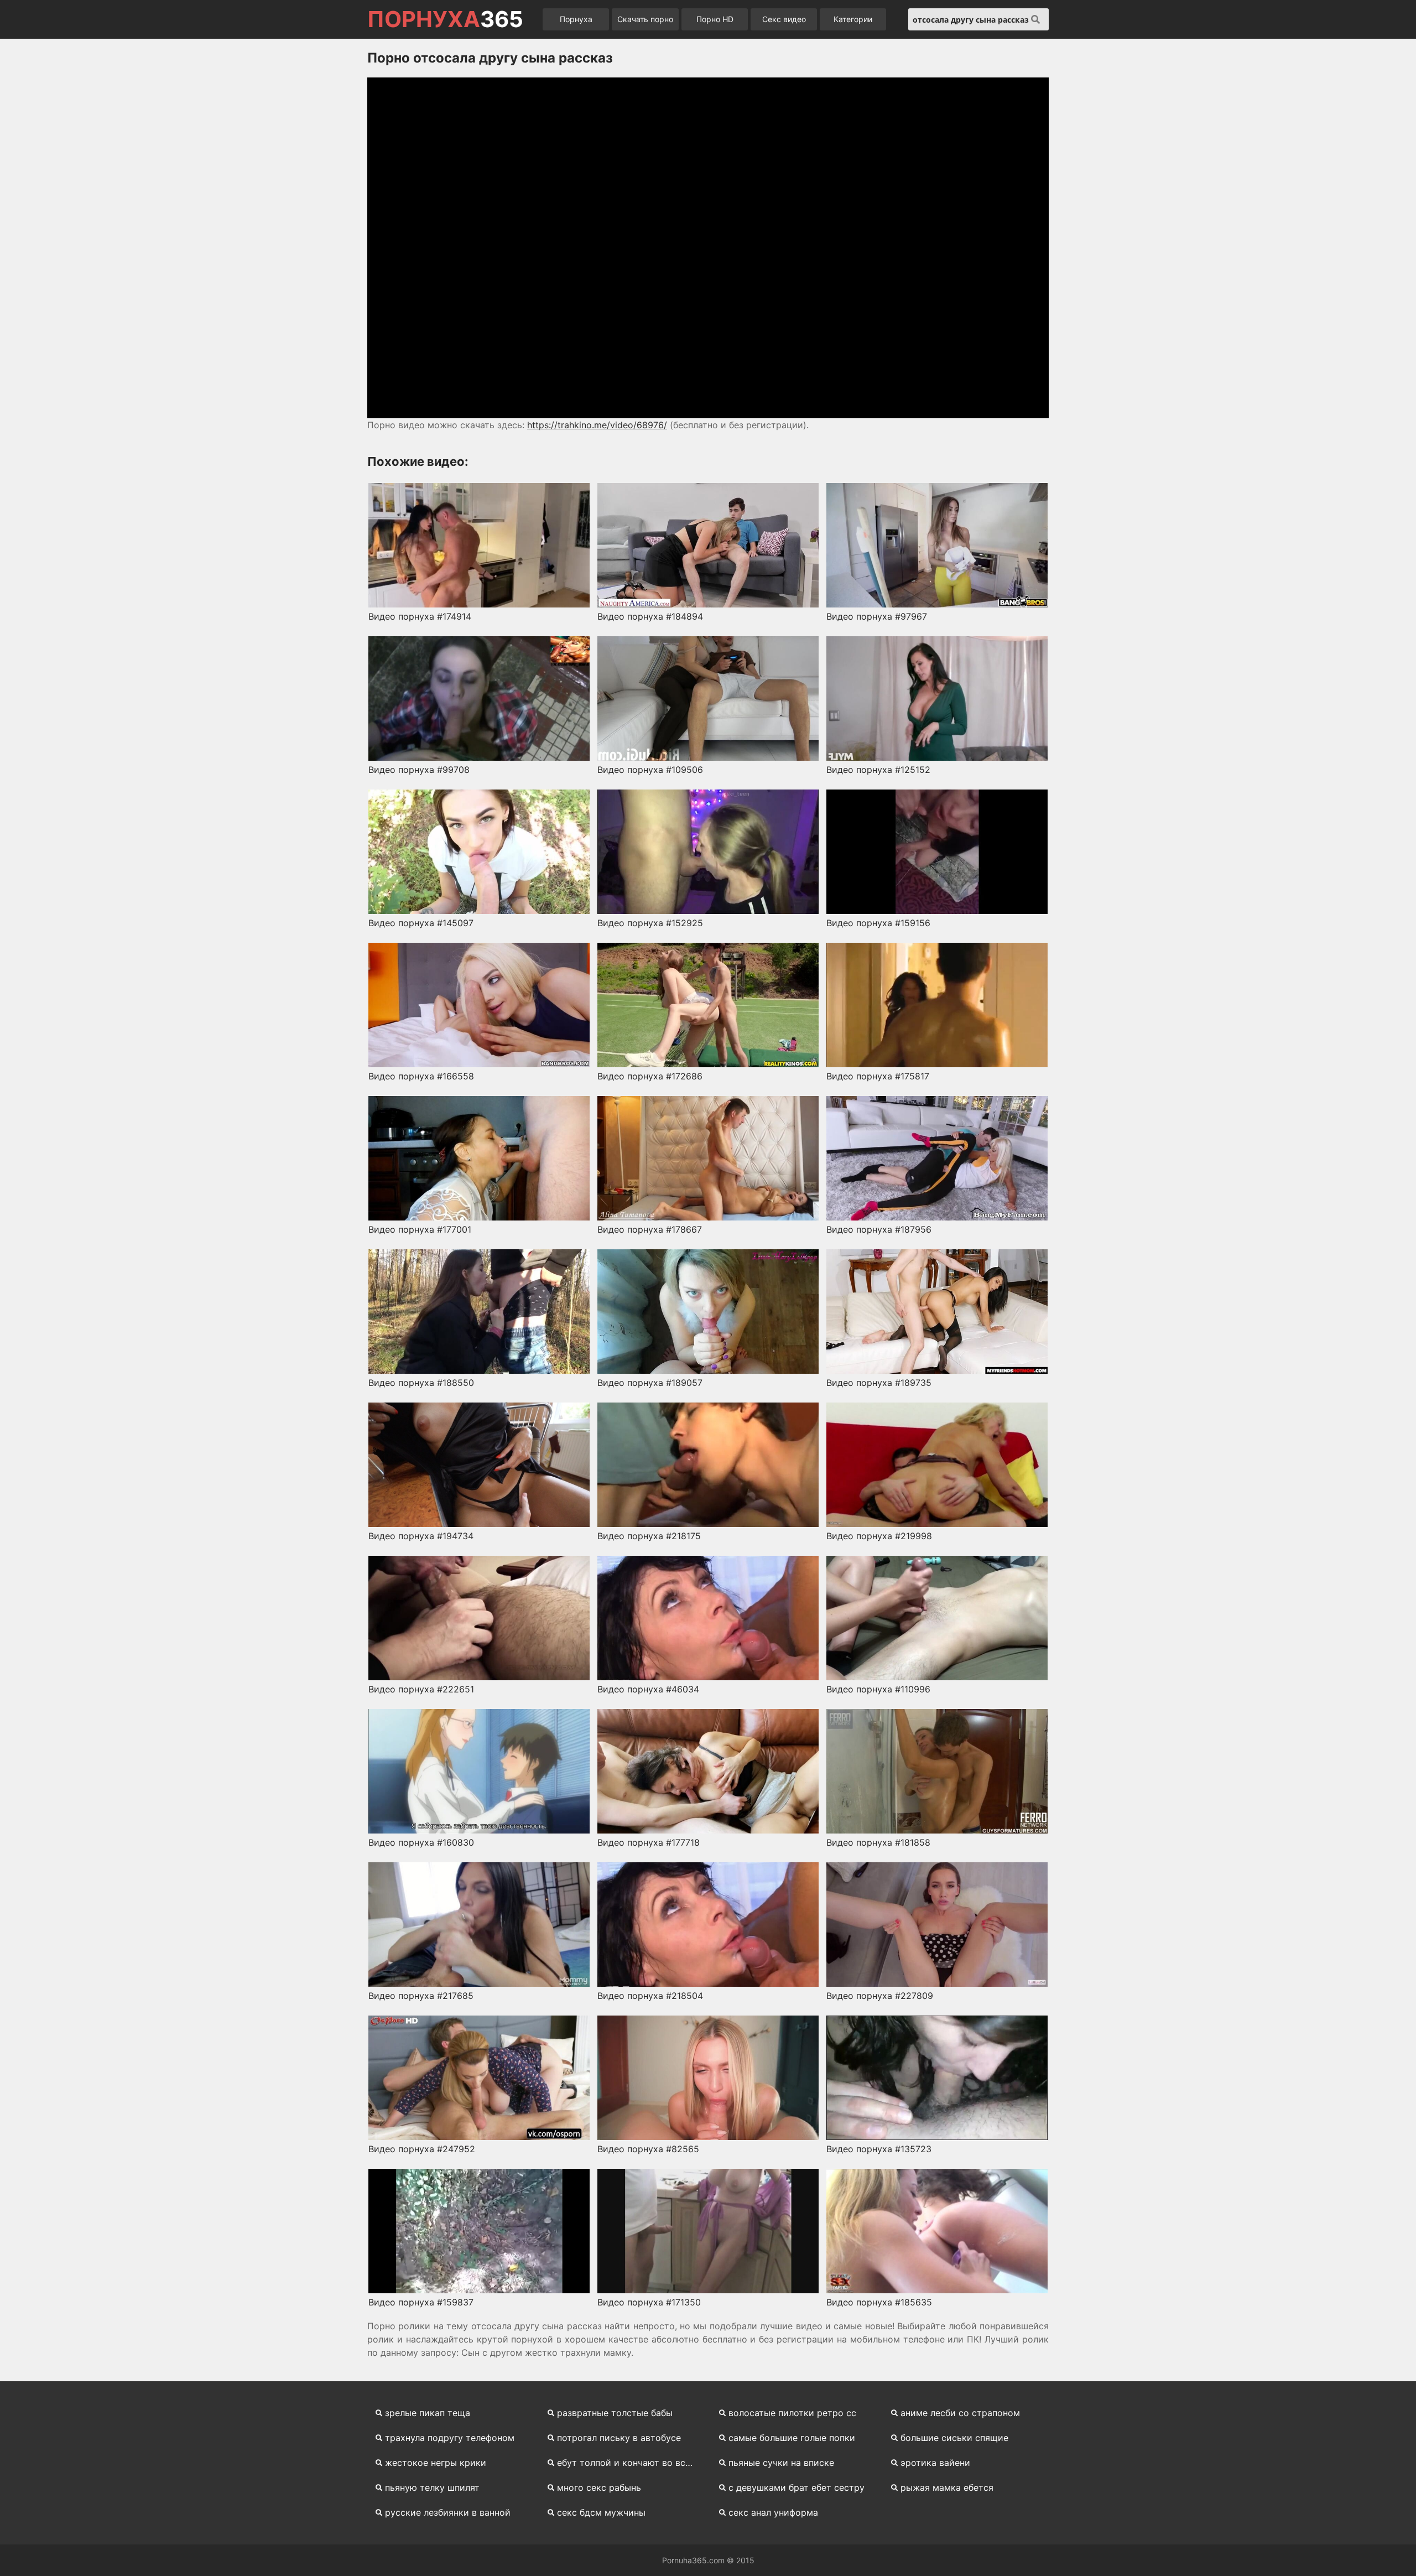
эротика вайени (935, 2463)
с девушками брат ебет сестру (796, 2487)
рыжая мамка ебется (947, 2487)
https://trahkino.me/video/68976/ (597, 425)
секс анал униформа (773, 2512)
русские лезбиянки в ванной (448, 2512)
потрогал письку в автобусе (619, 2438)
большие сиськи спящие (954, 2438)
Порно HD (715, 19)
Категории (853, 19)
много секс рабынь (599, 2487)
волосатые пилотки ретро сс (792, 2413)
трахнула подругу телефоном (450, 2438)
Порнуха (576, 19)
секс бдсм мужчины (601, 2512)
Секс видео (784, 19)
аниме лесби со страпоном (960, 2413)
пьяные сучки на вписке (781, 2463)
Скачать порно (645, 19)
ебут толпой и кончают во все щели (631, 2463)
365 (445, 19)
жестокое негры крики (436, 2463)
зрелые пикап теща (428, 2413)
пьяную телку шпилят (432, 2487)
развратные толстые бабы (615, 2413)
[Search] (1035, 19)
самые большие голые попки (792, 2438)
